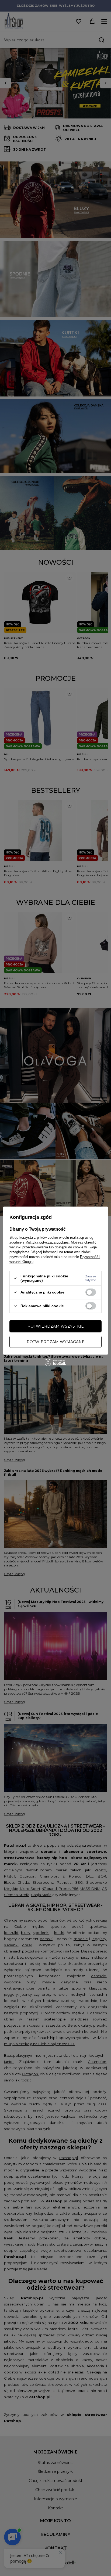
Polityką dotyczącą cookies (47, 1242)
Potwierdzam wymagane (56, 1342)
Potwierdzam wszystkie (56, 1326)
